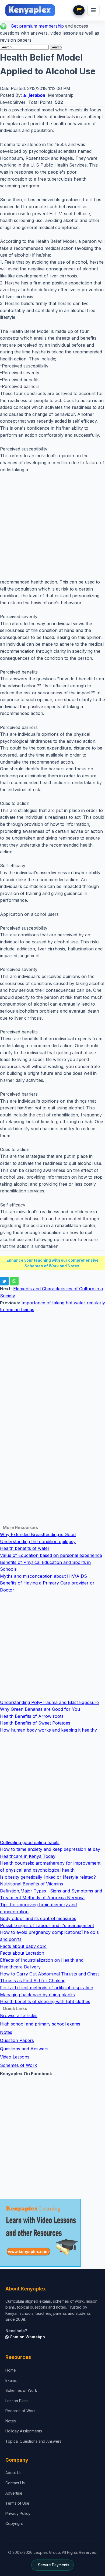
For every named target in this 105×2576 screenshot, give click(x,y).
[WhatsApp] (14, 1281)
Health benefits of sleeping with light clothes (45, 2001)
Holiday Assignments (24, 2431)
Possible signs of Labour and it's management (47, 1925)
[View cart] (79, 10)
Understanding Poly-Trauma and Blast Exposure (49, 1702)
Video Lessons (15, 2057)
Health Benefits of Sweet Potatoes (35, 1723)
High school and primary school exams (40, 2024)
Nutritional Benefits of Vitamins (31, 1884)
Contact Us (15, 2483)
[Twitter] (4, 1281)
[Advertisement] (52, 526)
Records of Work (21, 2411)
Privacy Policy (18, 2513)
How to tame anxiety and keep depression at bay (50, 1849)
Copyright (14, 2523)
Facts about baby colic (23, 1946)
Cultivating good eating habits (30, 1842)
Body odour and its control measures (38, 1918)
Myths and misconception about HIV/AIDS (43, 1576)
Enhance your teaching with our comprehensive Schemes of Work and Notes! (52, 1263)
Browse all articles (19, 2015)
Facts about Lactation (22, 1953)
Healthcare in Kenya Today (28, 1856)
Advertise (14, 2493)
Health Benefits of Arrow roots (32, 1716)
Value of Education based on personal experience (51, 1555)
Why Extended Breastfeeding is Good (38, 1534)
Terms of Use (17, 2503)
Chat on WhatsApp (27, 2337)
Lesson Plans (17, 2401)
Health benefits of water (25, 1548)
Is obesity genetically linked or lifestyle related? (48, 1877)
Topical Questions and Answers (33, 2441)
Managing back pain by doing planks (37, 1995)
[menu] (93, 10)
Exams (11, 2380)
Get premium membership (37, 26)
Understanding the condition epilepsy (38, 1541)
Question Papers (17, 2040)
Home (11, 2370)
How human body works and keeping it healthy (48, 1730)
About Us (13, 2473)
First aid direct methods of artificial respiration (47, 1988)
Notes (6, 2032)
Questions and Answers (24, 2049)
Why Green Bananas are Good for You (40, 1709)
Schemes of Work (18, 2065)
